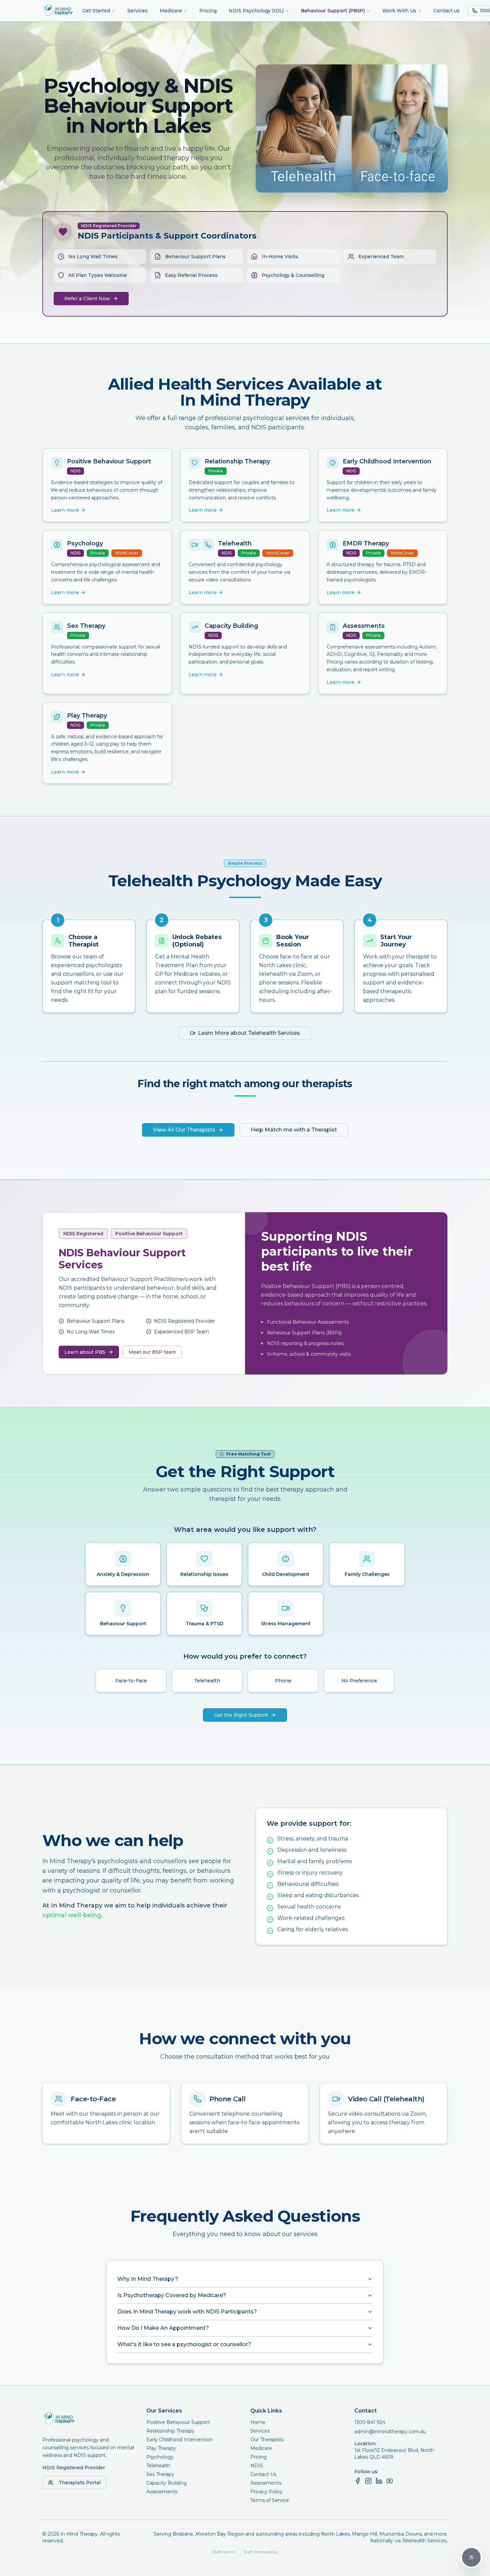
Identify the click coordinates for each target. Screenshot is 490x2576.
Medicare (171, 11)
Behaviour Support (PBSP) (333, 11)
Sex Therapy (160, 2474)
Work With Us (399, 11)
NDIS (257, 2466)
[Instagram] (368, 2481)
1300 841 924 (370, 2422)
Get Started (96, 11)
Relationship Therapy (170, 2431)
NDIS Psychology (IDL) (256, 11)
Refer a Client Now (87, 299)
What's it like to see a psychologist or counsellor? (184, 2344)
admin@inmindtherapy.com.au (390, 2432)
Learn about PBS (85, 1352)
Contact (365, 2411)
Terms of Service (270, 2500)
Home (258, 2422)
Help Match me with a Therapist (294, 1130)
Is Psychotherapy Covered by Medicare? (172, 2295)
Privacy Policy (266, 2492)
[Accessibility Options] (471, 2557)
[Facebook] (358, 2481)
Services (137, 11)
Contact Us (263, 2474)
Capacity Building (166, 2483)
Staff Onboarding (261, 2552)
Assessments (162, 2492)
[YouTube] (390, 2481)
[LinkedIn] (379, 2481)
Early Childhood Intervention (179, 2440)
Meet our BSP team (152, 1352)
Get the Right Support (241, 1715)
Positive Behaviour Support (178, 2422)
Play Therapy (161, 2448)
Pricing (208, 11)
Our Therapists (267, 2440)
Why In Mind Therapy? (148, 2279)
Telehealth (158, 2466)
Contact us (447, 11)
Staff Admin (224, 2552)
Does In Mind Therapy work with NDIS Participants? (187, 2312)
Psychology (160, 2457)
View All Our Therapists (184, 1130)
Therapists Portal (80, 2483)
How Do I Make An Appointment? (163, 2328)
